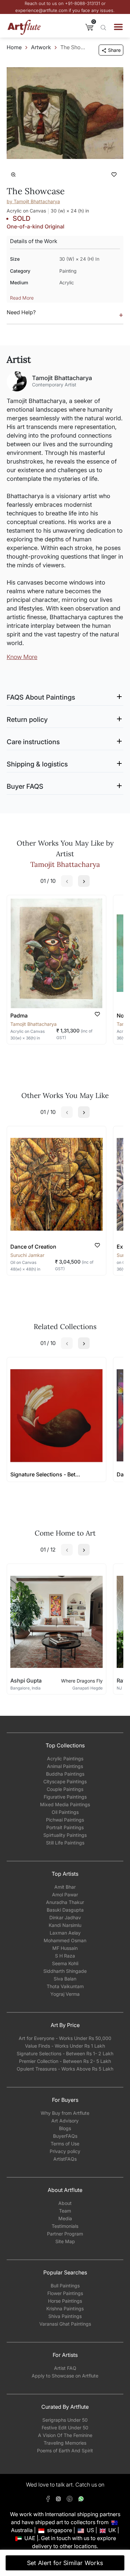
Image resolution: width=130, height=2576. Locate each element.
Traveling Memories (65, 2443)
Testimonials (65, 2226)
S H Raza (65, 1956)
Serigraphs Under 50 (65, 2420)
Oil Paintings (65, 1812)
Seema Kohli (65, 1963)
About (65, 2203)
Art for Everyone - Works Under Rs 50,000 (65, 2038)
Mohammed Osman (65, 1940)
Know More (22, 657)
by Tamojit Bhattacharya (33, 201)
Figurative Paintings (65, 1797)
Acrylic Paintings (65, 1759)
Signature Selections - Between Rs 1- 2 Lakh (65, 2053)
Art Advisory (65, 2121)
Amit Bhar (65, 1887)
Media (65, 2218)
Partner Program (65, 2234)
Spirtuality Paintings (65, 1835)
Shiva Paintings (65, 2316)
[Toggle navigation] (118, 27)
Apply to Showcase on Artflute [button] (65, 2376)
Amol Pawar (65, 1895)
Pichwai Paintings (65, 1820)
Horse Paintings (65, 2301)
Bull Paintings (65, 2286)
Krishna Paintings (65, 2308)
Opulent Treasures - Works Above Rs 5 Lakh (65, 2069)
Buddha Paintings (65, 1774)
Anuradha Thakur (65, 1902)
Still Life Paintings (65, 1843)
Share (114, 50)
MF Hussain (65, 1948)
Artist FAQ (65, 2368)
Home (14, 47)
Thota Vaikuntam (65, 1986)
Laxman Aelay (65, 1933)
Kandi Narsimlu (65, 1925)
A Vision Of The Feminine (65, 2435)
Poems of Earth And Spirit (65, 2450)
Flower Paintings (65, 2293)
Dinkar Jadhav (65, 1917)
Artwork (41, 47)
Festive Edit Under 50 (65, 2428)
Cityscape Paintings (65, 1781)
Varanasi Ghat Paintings (65, 2324)
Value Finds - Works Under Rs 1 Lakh (65, 2046)
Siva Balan (65, 1979)
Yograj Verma (65, 1994)
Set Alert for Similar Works (65, 2563)
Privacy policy (65, 2151)
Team (65, 2211)
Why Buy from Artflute (65, 2113)
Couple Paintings (65, 1789)
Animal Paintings (65, 1766)
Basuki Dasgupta (65, 1910)
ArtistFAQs (65, 2159)
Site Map (65, 2241)
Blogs (65, 2128)
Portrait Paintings (65, 1827)
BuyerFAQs (65, 2136)
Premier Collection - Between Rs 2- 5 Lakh (65, 2061)
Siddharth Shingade (65, 1971)
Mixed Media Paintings (65, 1804)
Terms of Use (65, 2144)
